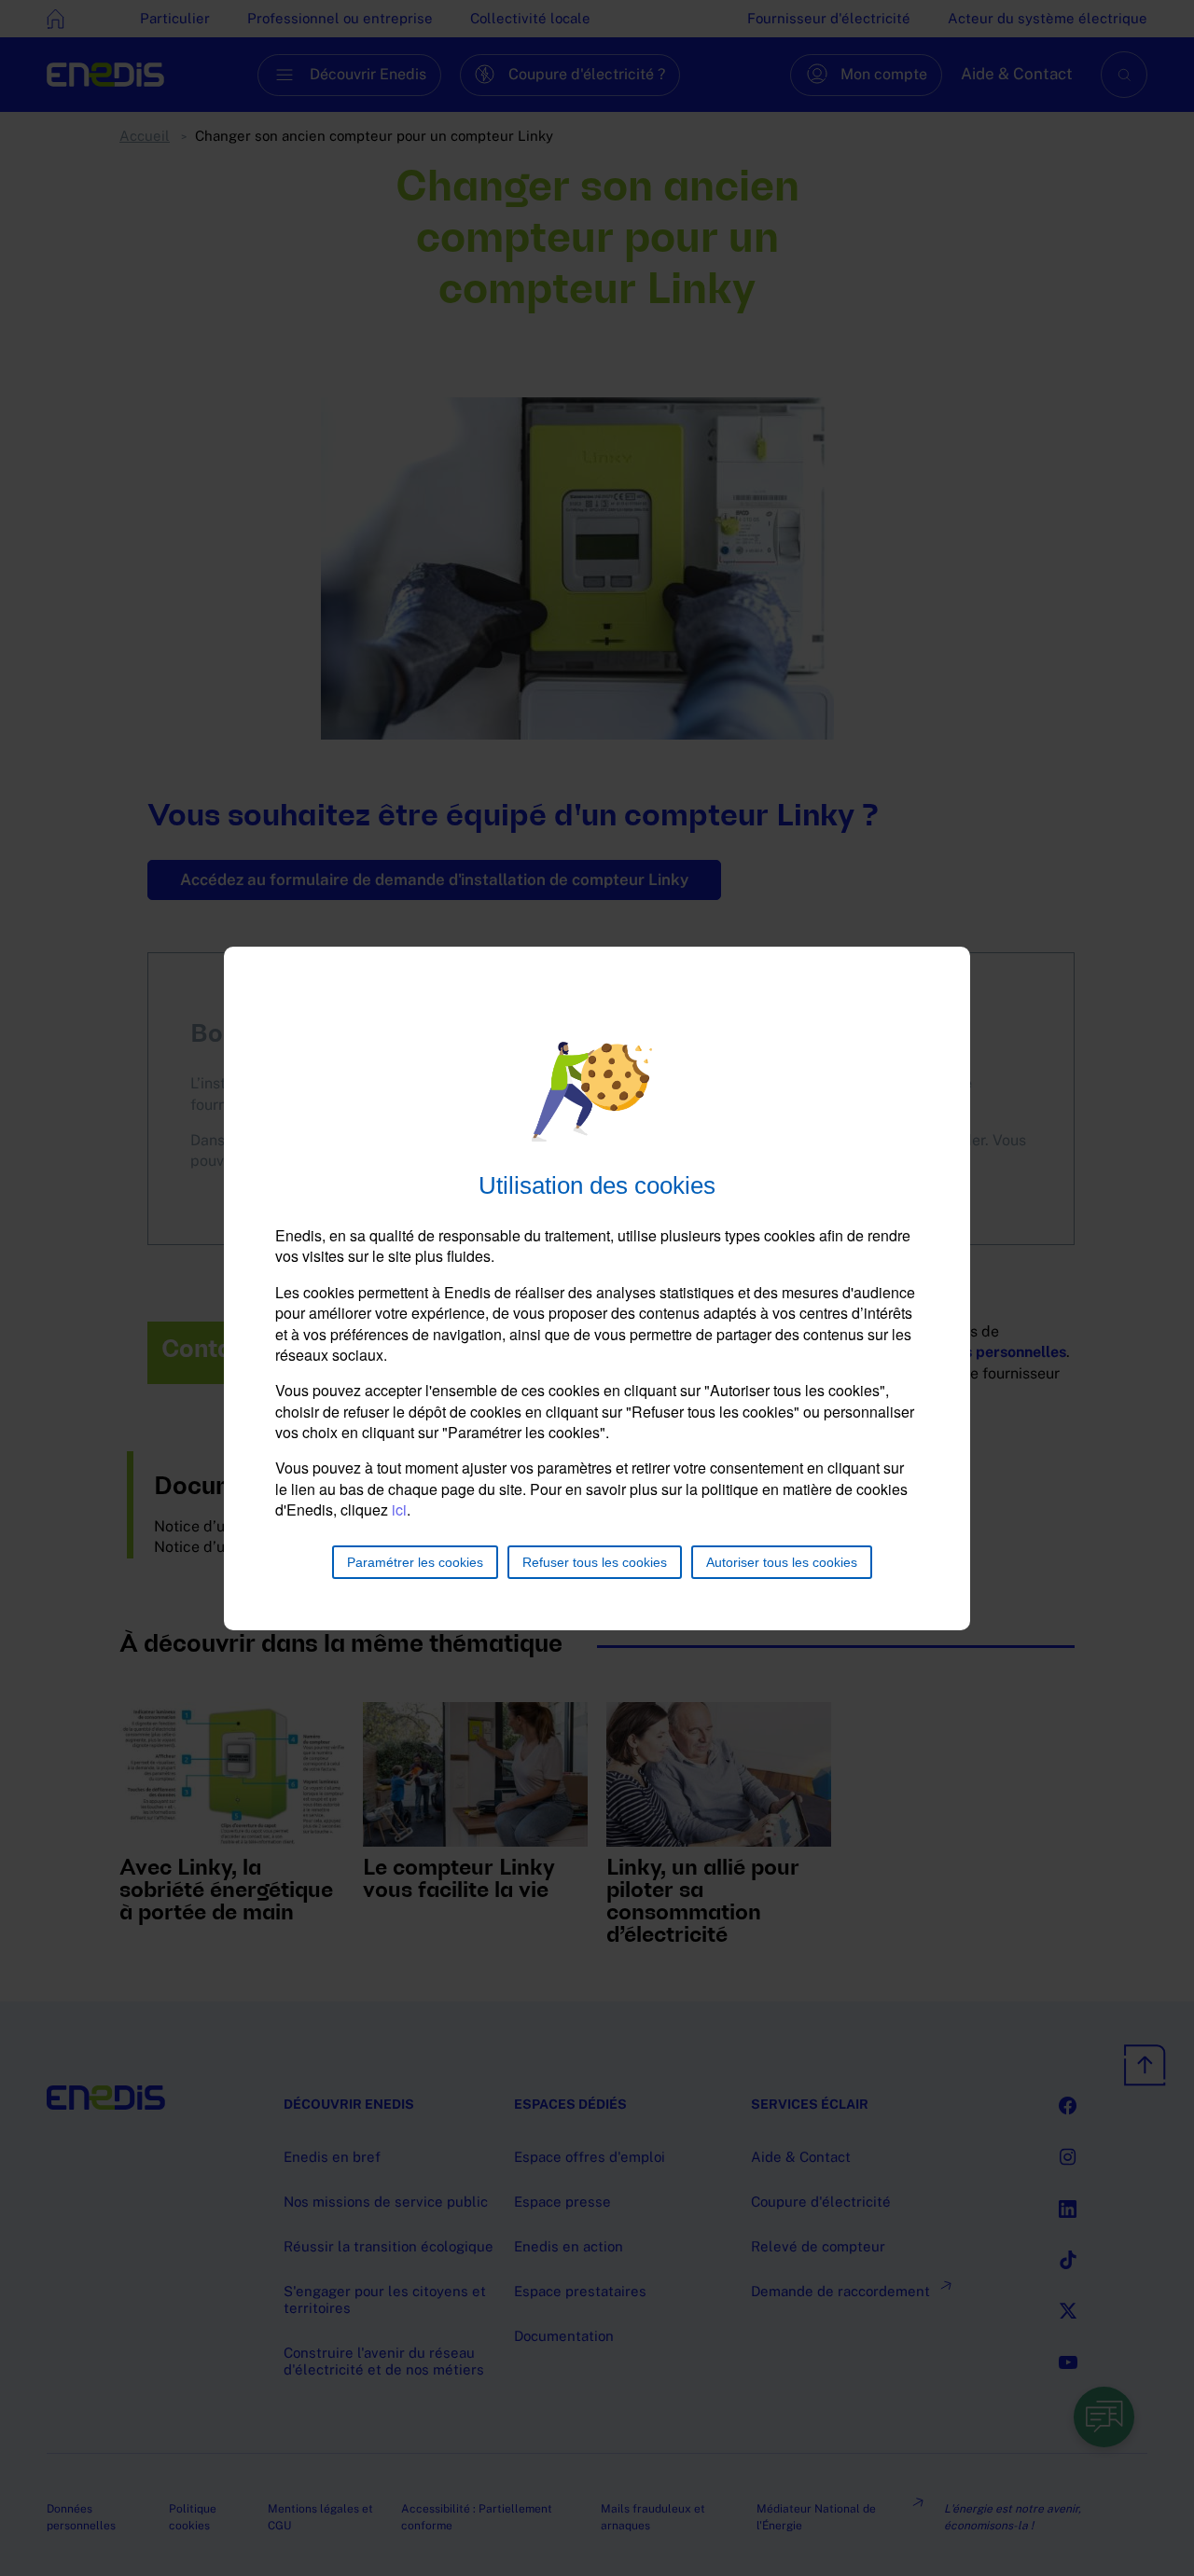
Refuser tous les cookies (595, 1562)
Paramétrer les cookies (415, 1562)
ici (399, 1510)
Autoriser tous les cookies (782, 1562)
